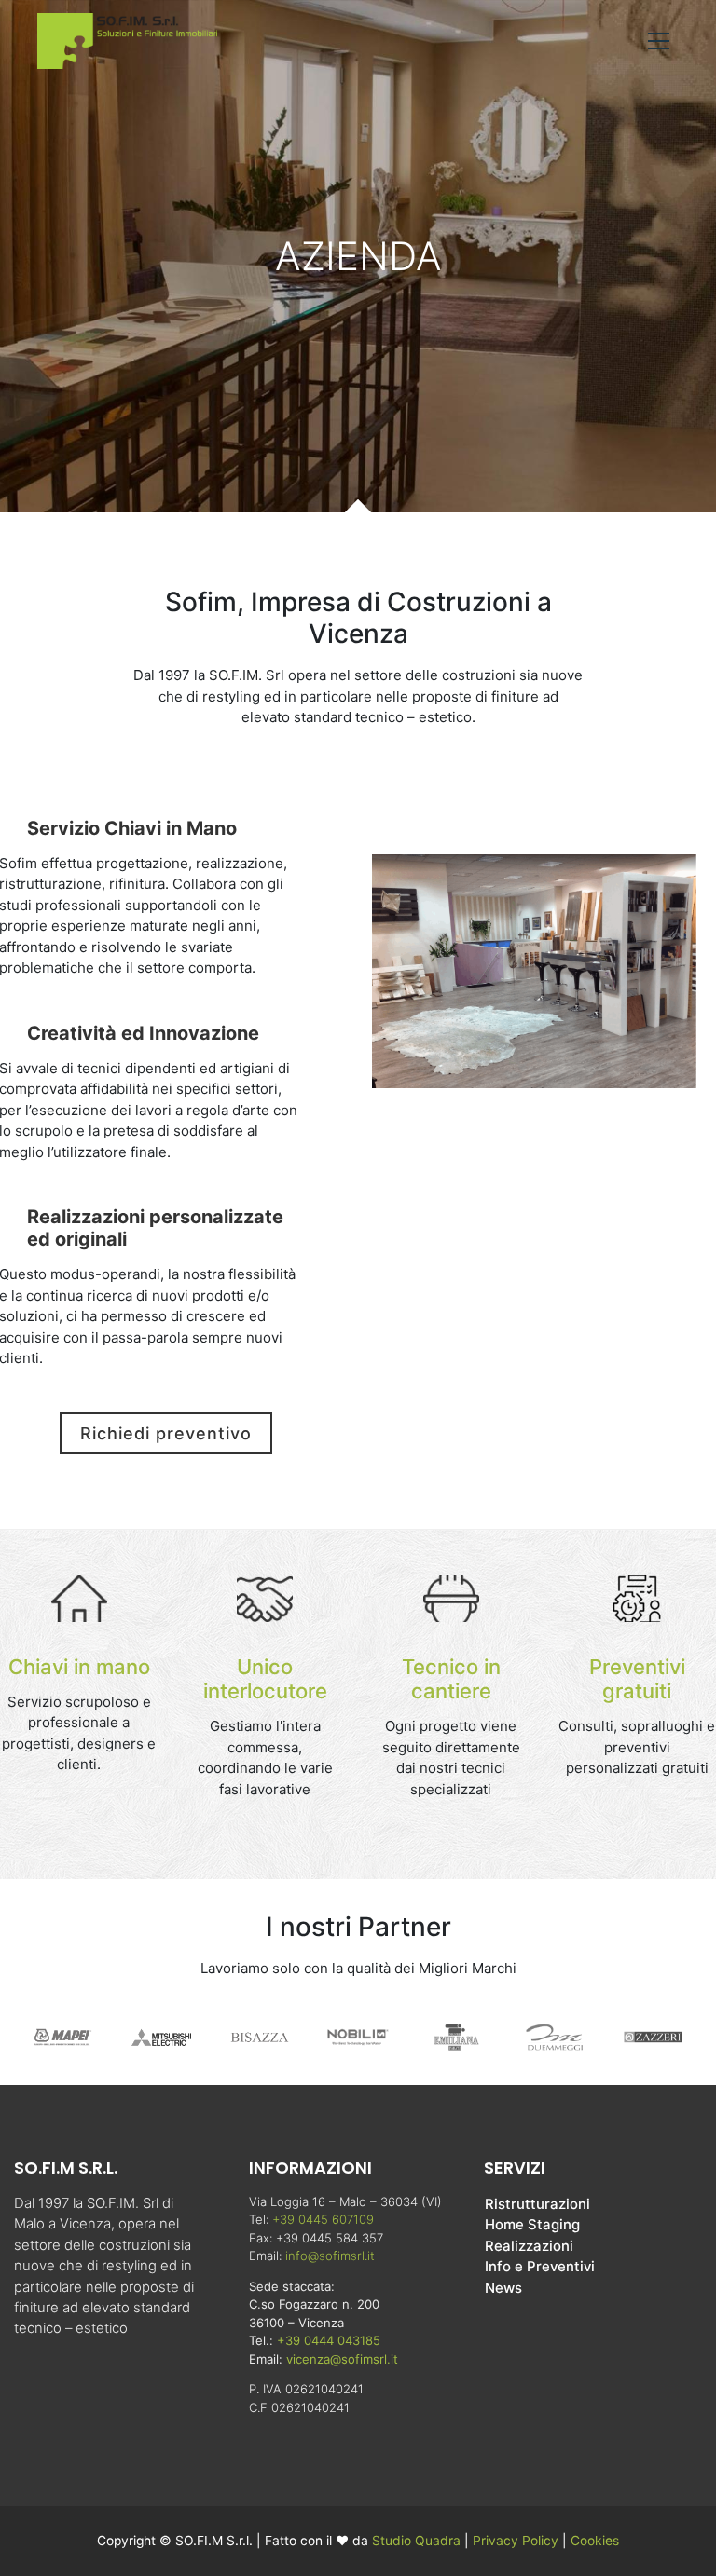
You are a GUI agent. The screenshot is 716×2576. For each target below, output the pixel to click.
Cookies (595, 2541)
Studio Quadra (416, 2541)
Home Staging (532, 2225)
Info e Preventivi (540, 2267)
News (503, 2288)
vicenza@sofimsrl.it (342, 2359)
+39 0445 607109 (323, 2219)
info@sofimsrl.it (330, 2256)
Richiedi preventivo (166, 1433)
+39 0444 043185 (329, 2340)
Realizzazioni (529, 2246)
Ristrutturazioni (537, 2204)
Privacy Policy (517, 2541)
